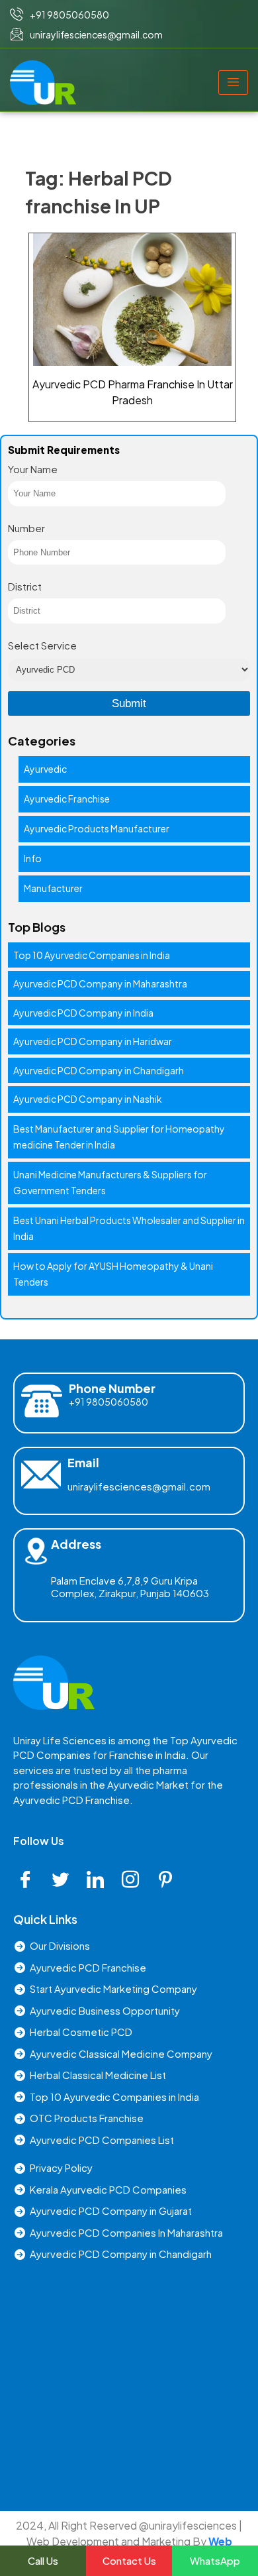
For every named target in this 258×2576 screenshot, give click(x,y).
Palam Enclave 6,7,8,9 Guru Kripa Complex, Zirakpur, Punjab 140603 (130, 1587)
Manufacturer (53, 888)
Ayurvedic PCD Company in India (83, 1013)
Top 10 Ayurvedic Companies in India (92, 955)
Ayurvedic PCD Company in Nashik (88, 1099)
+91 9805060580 (108, 1402)
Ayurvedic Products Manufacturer (97, 828)
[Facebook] (30, 1880)
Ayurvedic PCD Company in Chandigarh (99, 1070)
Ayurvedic (45, 769)
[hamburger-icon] (233, 83)
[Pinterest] (170, 1880)
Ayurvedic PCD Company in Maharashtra (100, 983)
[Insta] (135, 1880)
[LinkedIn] (100, 1880)
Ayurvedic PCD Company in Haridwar (93, 1041)
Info (33, 858)
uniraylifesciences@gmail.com (139, 1486)
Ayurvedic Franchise (67, 799)
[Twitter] (65, 1880)
